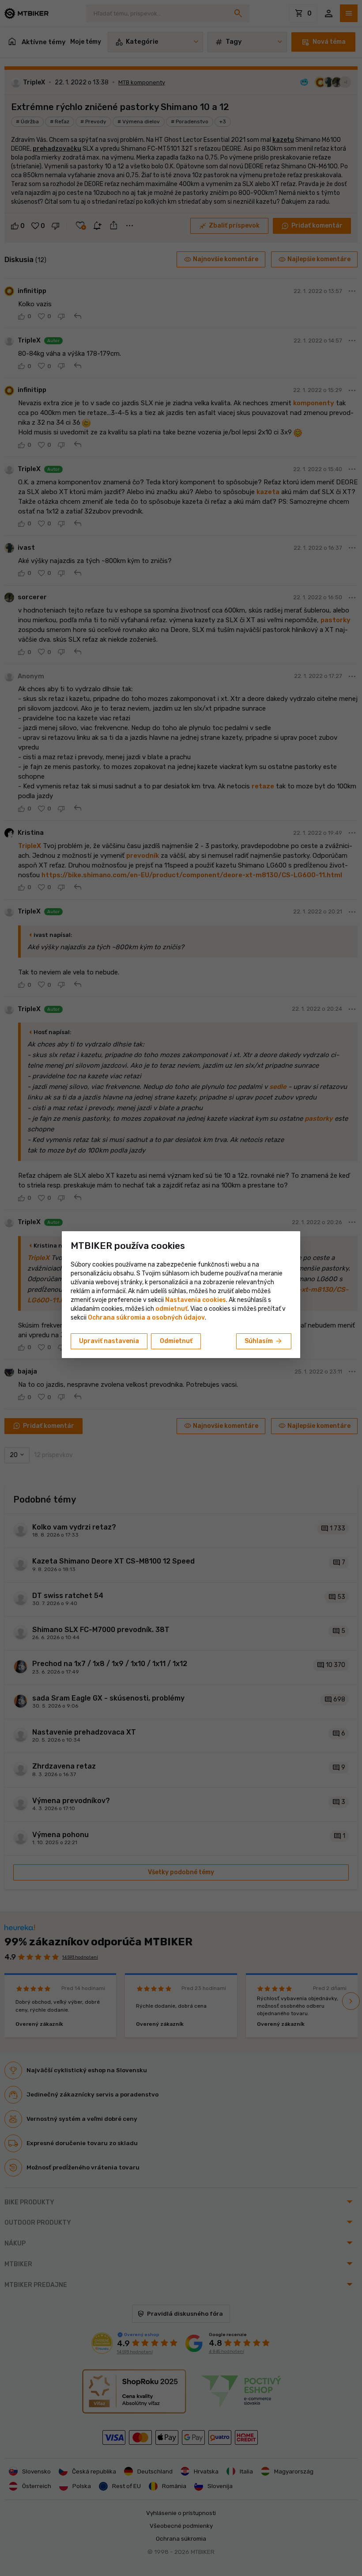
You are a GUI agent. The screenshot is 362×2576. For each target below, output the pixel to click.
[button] (172, 1309)
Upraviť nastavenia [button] (109, 1341)
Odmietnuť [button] (176, 1341)
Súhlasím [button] (264, 1341)
